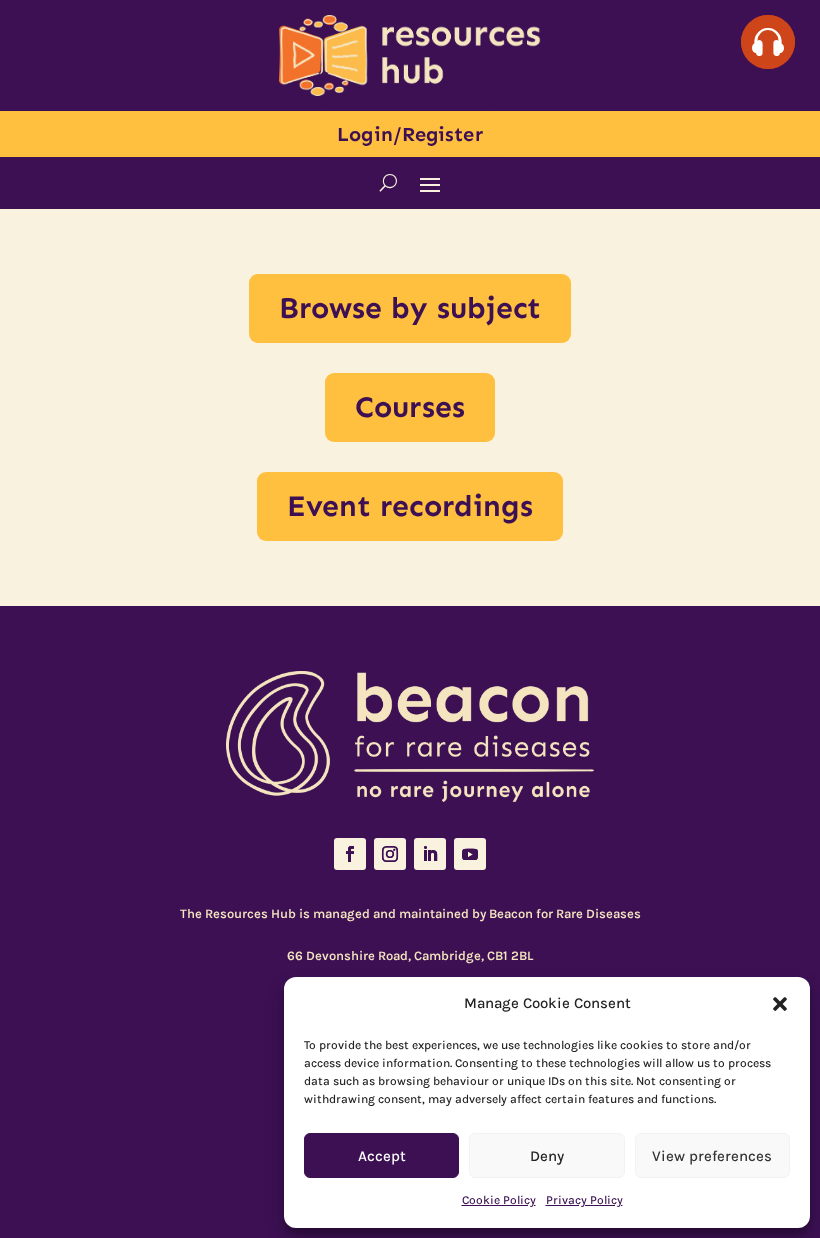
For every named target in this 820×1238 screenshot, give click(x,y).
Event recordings (410, 506)
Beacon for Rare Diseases (565, 913)
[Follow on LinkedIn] (430, 854)
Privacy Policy (584, 1200)
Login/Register (409, 134)
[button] (780, 1004)
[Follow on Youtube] (470, 854)
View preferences (712, 1156)
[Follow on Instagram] (390, 854)
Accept (382, 1156)
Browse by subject (410, 308)
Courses (410, 407)
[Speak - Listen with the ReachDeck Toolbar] (768, 42)
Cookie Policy (499, 1200)
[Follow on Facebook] (350, 854)
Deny (547, 1156)
